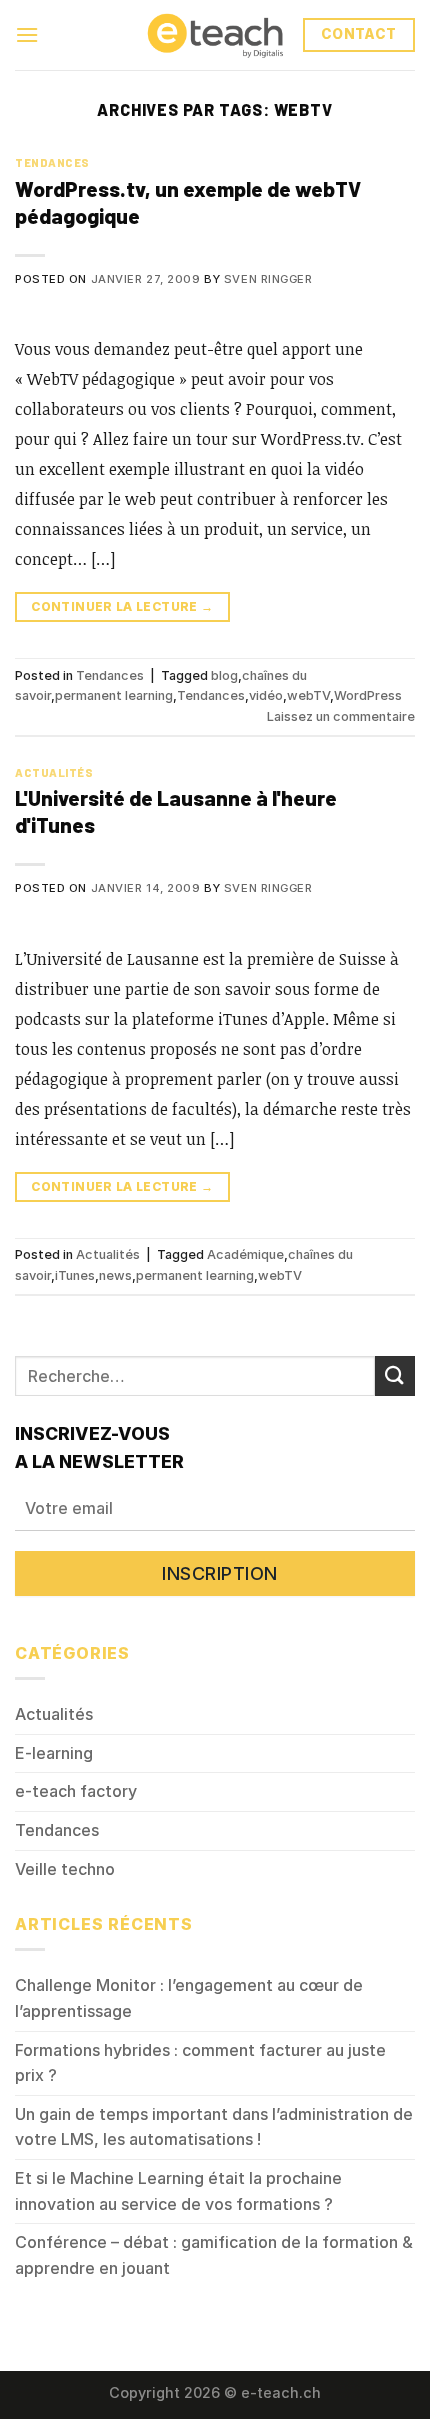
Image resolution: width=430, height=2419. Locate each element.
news (115, 1275)
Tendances (52, 162)
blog (224, 675)
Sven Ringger (268, 279)
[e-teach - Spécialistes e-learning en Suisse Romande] (215, 35)
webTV (308, 695)
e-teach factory (76, 1791)
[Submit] (395, 1375)
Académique (245, 1254)
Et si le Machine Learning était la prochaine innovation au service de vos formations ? (178, 2191)
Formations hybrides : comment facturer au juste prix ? (200, 2063)
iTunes (75, 1275)
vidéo (266, 695)
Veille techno (65, 1869)
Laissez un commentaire (341, 716)
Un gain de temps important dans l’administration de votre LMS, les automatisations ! (214, 2127)
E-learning (54, 1753)
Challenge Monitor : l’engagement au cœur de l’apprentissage (189, 1998)
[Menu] (27, 34)
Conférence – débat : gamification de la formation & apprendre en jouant (214, 2255)
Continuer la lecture (122, 606)
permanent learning (114, 695)
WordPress (368, 695)
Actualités (54, 772)
